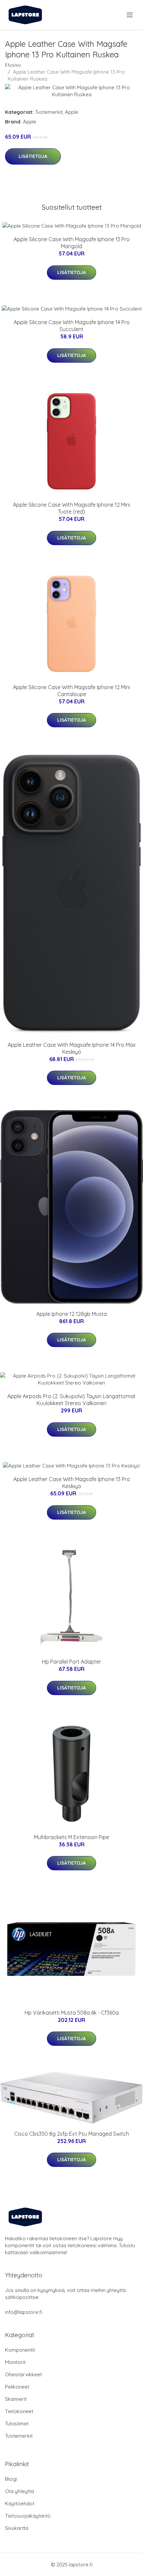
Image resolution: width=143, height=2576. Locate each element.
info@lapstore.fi (24, 2312)
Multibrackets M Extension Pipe (71, 1837)
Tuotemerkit (49, 112)
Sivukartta (17, 2528)
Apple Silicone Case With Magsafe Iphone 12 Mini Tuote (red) (71, 508)
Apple (71, 112)
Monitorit (15, 2362)
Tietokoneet (19, 2411)
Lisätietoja (33, 156)
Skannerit (16, 2399)
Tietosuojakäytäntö (28, 2516)
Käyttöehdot (20, 2504)
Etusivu (13, 65)
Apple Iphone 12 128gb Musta (71, 1314)
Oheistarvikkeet (23, 2374)
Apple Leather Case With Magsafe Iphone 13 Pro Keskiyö (72, 1483)
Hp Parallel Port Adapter (71, 1662)
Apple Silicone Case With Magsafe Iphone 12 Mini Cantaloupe (71, 691)
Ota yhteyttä (19, 2491)
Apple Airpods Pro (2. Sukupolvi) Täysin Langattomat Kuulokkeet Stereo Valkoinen (71, 1400)
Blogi (11, 2479)
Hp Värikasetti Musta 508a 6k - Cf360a (72, 2013)
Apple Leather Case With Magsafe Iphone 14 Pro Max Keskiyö (72, 1048)
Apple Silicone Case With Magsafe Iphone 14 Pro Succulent (72, 326)
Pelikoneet (17, 2387)
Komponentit (20, 2350)
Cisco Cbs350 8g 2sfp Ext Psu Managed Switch (72, 2134)
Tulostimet (17, 2424)
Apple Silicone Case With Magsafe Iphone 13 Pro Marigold (72, 243)
